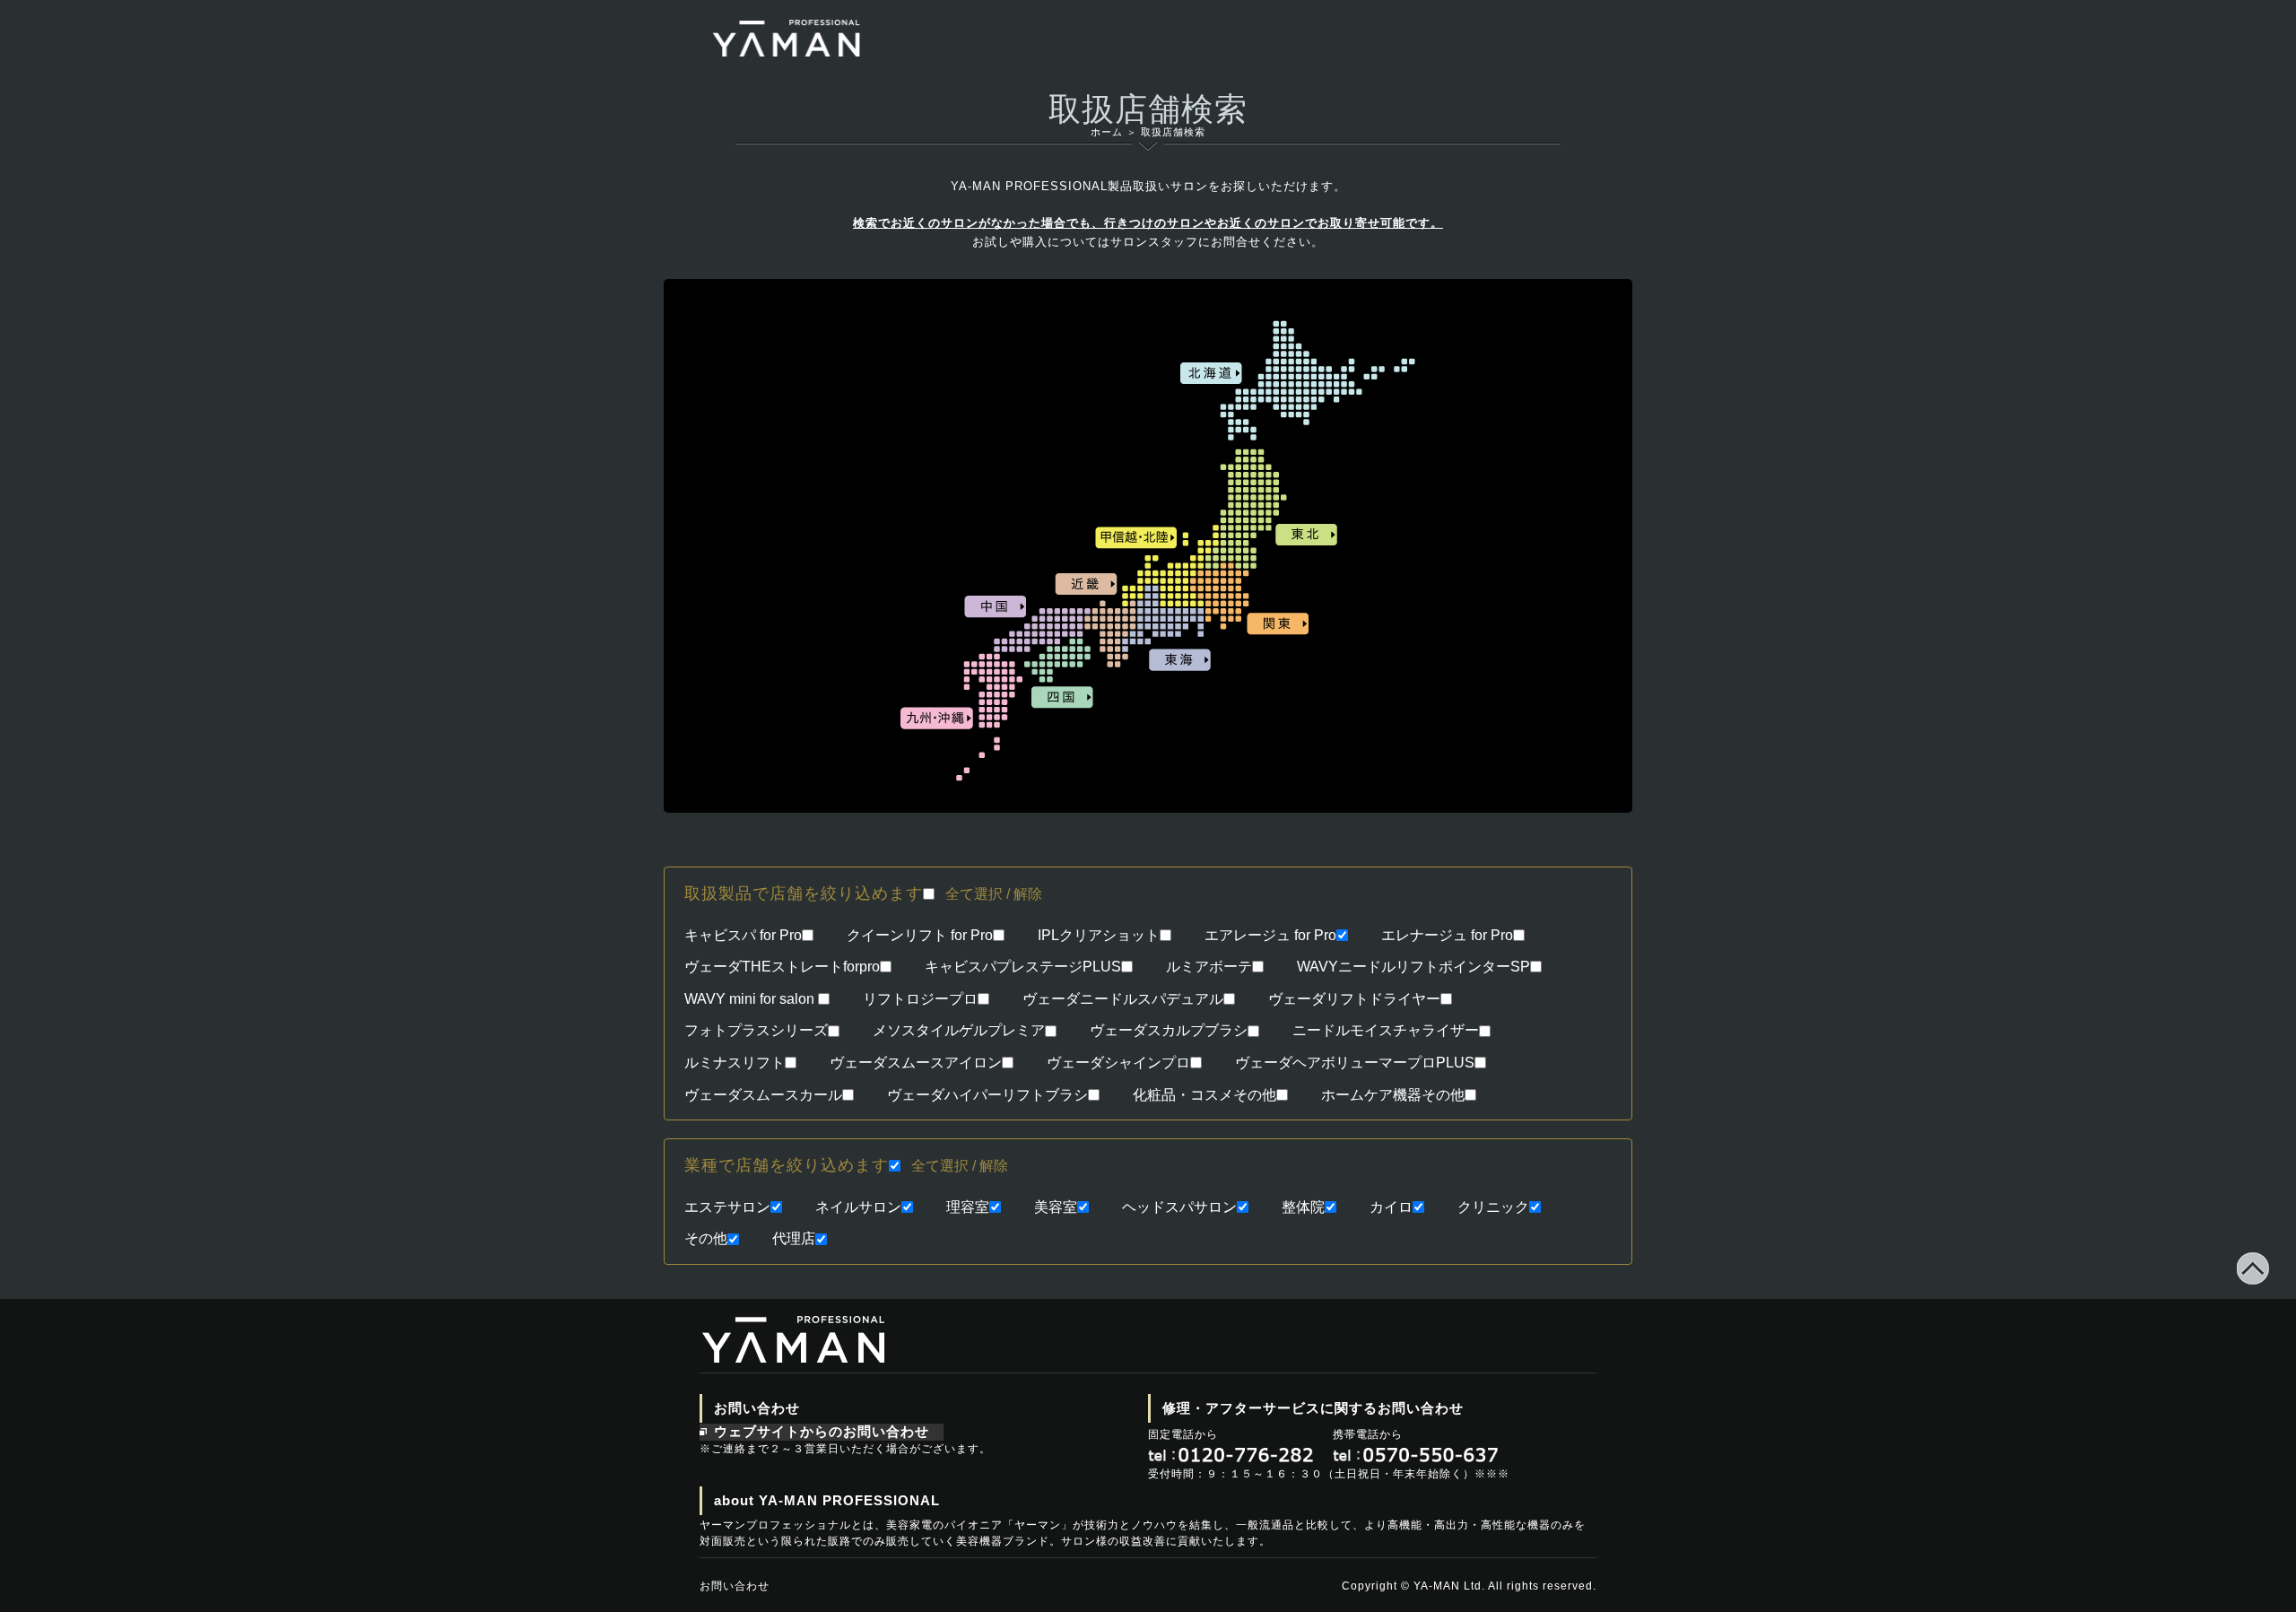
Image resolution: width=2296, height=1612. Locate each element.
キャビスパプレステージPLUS (1023, 967)
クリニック (1493, 1207)
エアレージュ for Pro (1270, 935)
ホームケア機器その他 (1393, 1095)
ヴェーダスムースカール (763, 1095)
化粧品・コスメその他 (1205, 1095)
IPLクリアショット (1099, 935)
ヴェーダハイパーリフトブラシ (987, 1095)
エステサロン (727, 1207)
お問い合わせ (735, 1586)
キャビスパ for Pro (743, 935)
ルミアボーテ (1209, 967)
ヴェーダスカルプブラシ (1169, 1030)
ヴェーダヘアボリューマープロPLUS (1355, 1063)
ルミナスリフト (735, 1063)
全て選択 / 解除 (994, 894)
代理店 (794, 1238)
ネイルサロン (858, 1207)
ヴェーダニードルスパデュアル (1123, 999)
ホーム (1107, 132)
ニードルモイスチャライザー (1386, 1030)
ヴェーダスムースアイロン (916, 1063)
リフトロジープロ (920, 999)
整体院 (1303, 1207)
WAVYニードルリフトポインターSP (1413, 967)
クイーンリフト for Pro (920, 935)
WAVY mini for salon (751, 999)
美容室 (1056, 1207)
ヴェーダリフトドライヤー (1354, 999)
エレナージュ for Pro (1447, 935)
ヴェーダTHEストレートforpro (782, 967)
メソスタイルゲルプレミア (959, 1030)
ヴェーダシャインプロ (1118, 1063)
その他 (706, 1238)
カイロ (1391, 1207)
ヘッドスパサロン (1179, 1207)
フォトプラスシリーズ (756, 1030)
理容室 (968, 1207)
